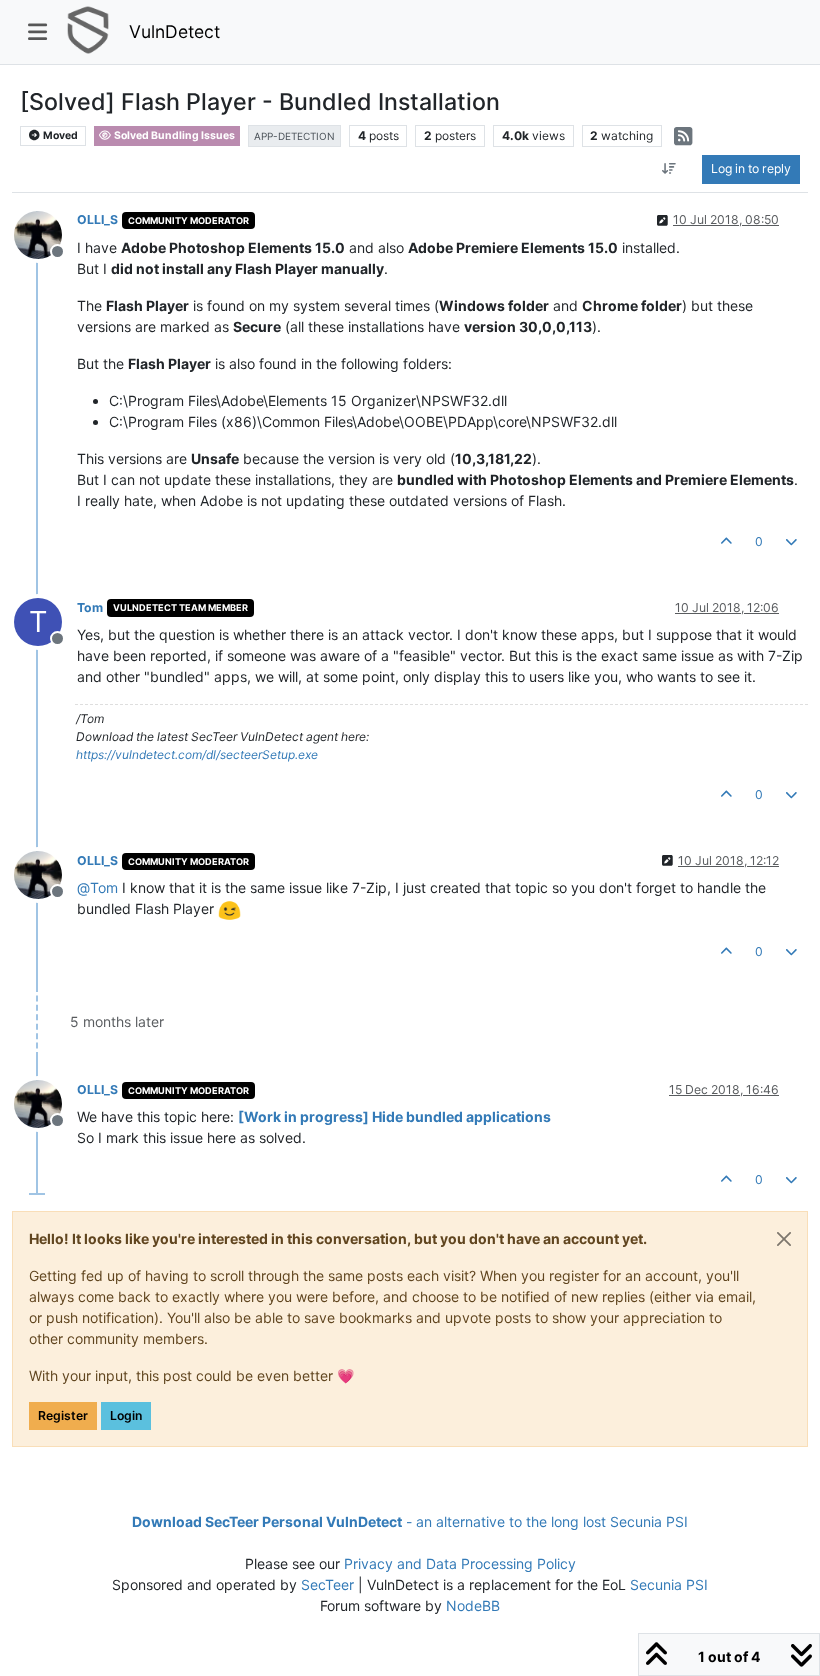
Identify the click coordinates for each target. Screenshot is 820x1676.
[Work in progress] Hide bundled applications (394, 1116)
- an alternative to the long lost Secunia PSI (410, 1521)
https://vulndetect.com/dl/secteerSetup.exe (197, 754)
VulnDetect (174, 31)
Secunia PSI (669, 1584)
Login (126, 1415)
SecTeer (327, 1584)
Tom (90, 607)
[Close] (784, 1239)
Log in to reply (751, 168)
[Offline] (45, 232)
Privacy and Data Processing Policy (460, 1563)
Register (63, 1415)
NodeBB (473, 1605)
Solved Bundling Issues (173, 135)
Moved (59, 135)
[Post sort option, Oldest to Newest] (669, 169)
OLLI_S (97, 219)
